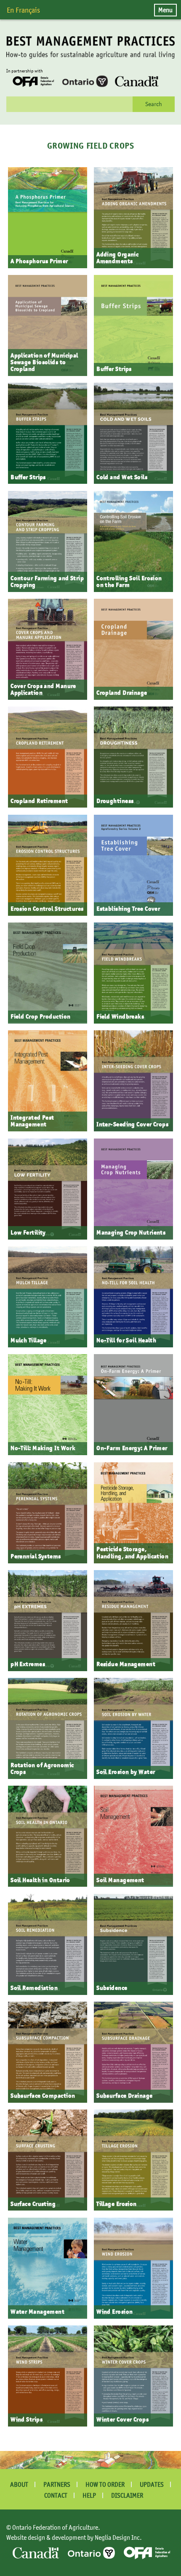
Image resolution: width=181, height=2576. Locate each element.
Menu (165, 10)
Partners (57, 2484)
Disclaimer (127, 2495)
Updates (152, 2484)
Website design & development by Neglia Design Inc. (74, 2537)
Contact (56, 2495)
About (19, 2484)
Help (89, 2495)
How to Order (105, 2484)
